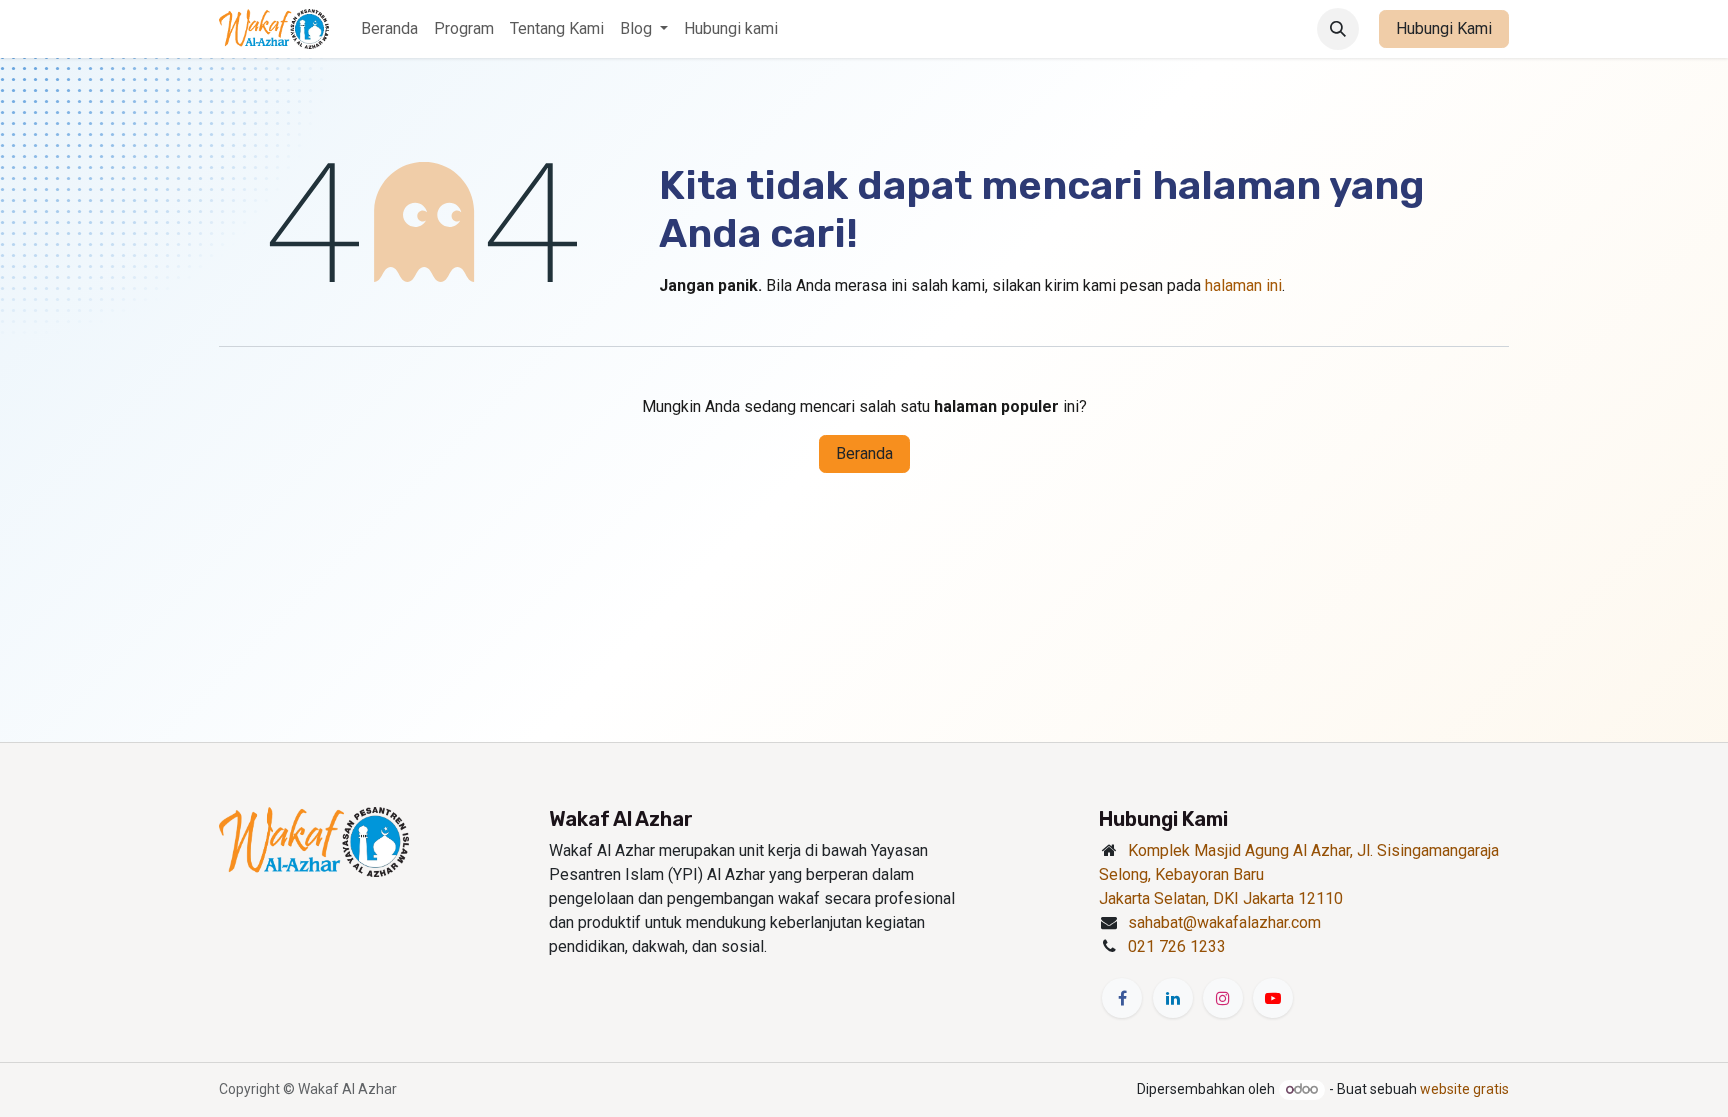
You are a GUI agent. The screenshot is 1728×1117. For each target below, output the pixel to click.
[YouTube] (1273, 998)
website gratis (1464, 1089)
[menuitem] (389, 29)
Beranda (864, 453)
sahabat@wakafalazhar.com (1224, 922)
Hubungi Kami (1444, 28)
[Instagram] (1223, 998)
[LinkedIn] (1173, 998)
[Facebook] (1122, 998)
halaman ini (1243, 285)
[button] (1338, 29)
